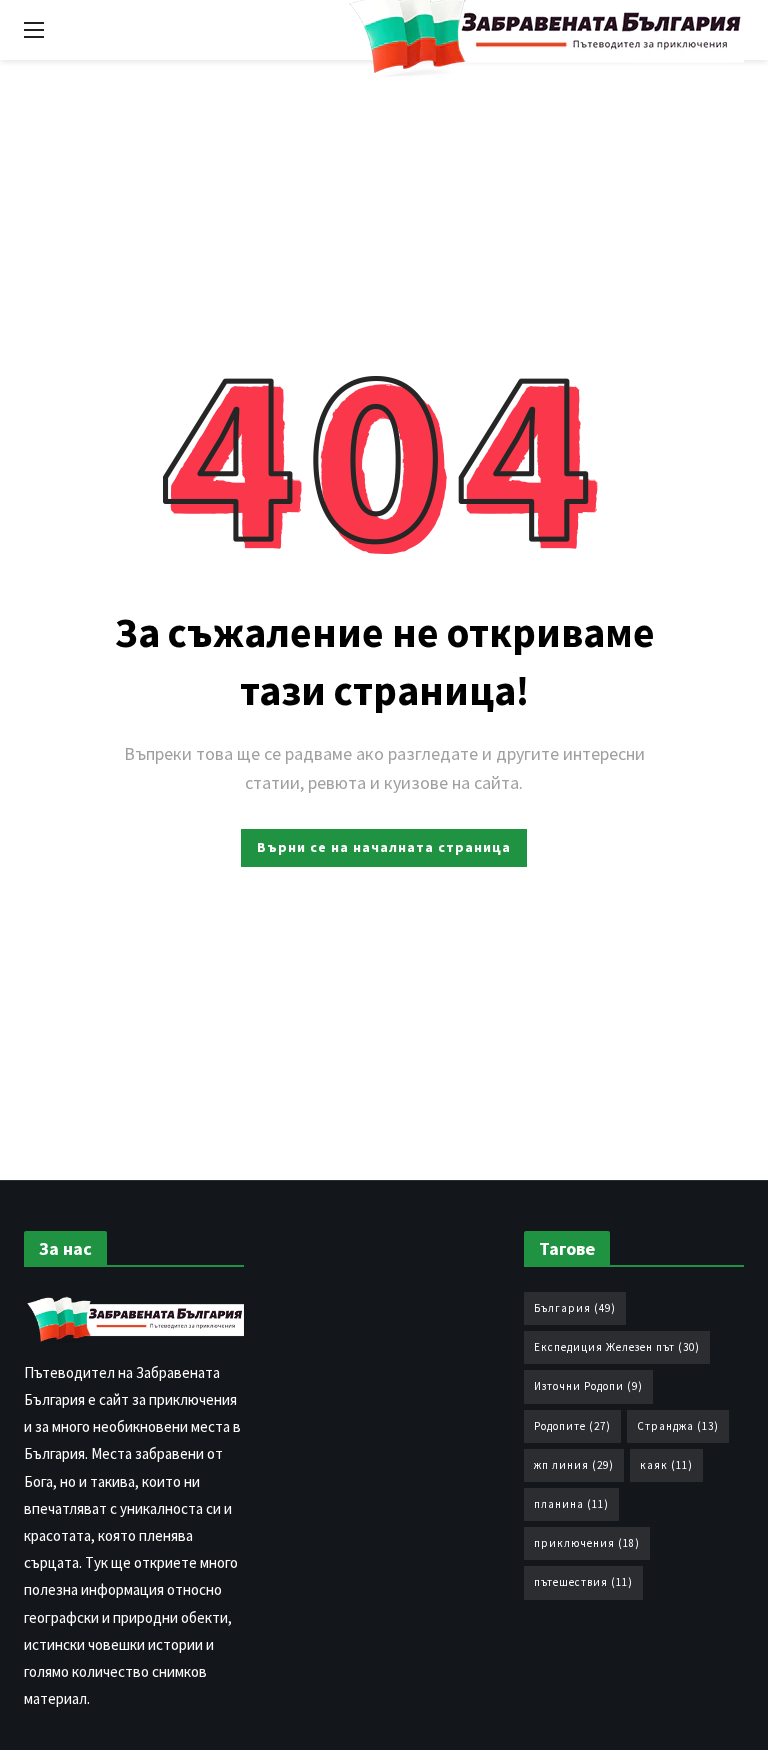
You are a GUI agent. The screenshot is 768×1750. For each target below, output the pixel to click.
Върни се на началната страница (384, 847)
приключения (587, 1543)
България (575, 1308)
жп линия (574, 1465)
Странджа (678, 1426)
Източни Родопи (588, 1386)
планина (571, 1504)
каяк (666, 1465)
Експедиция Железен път (617, 1347)
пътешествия (583, 1582)
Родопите (572, 1426)
